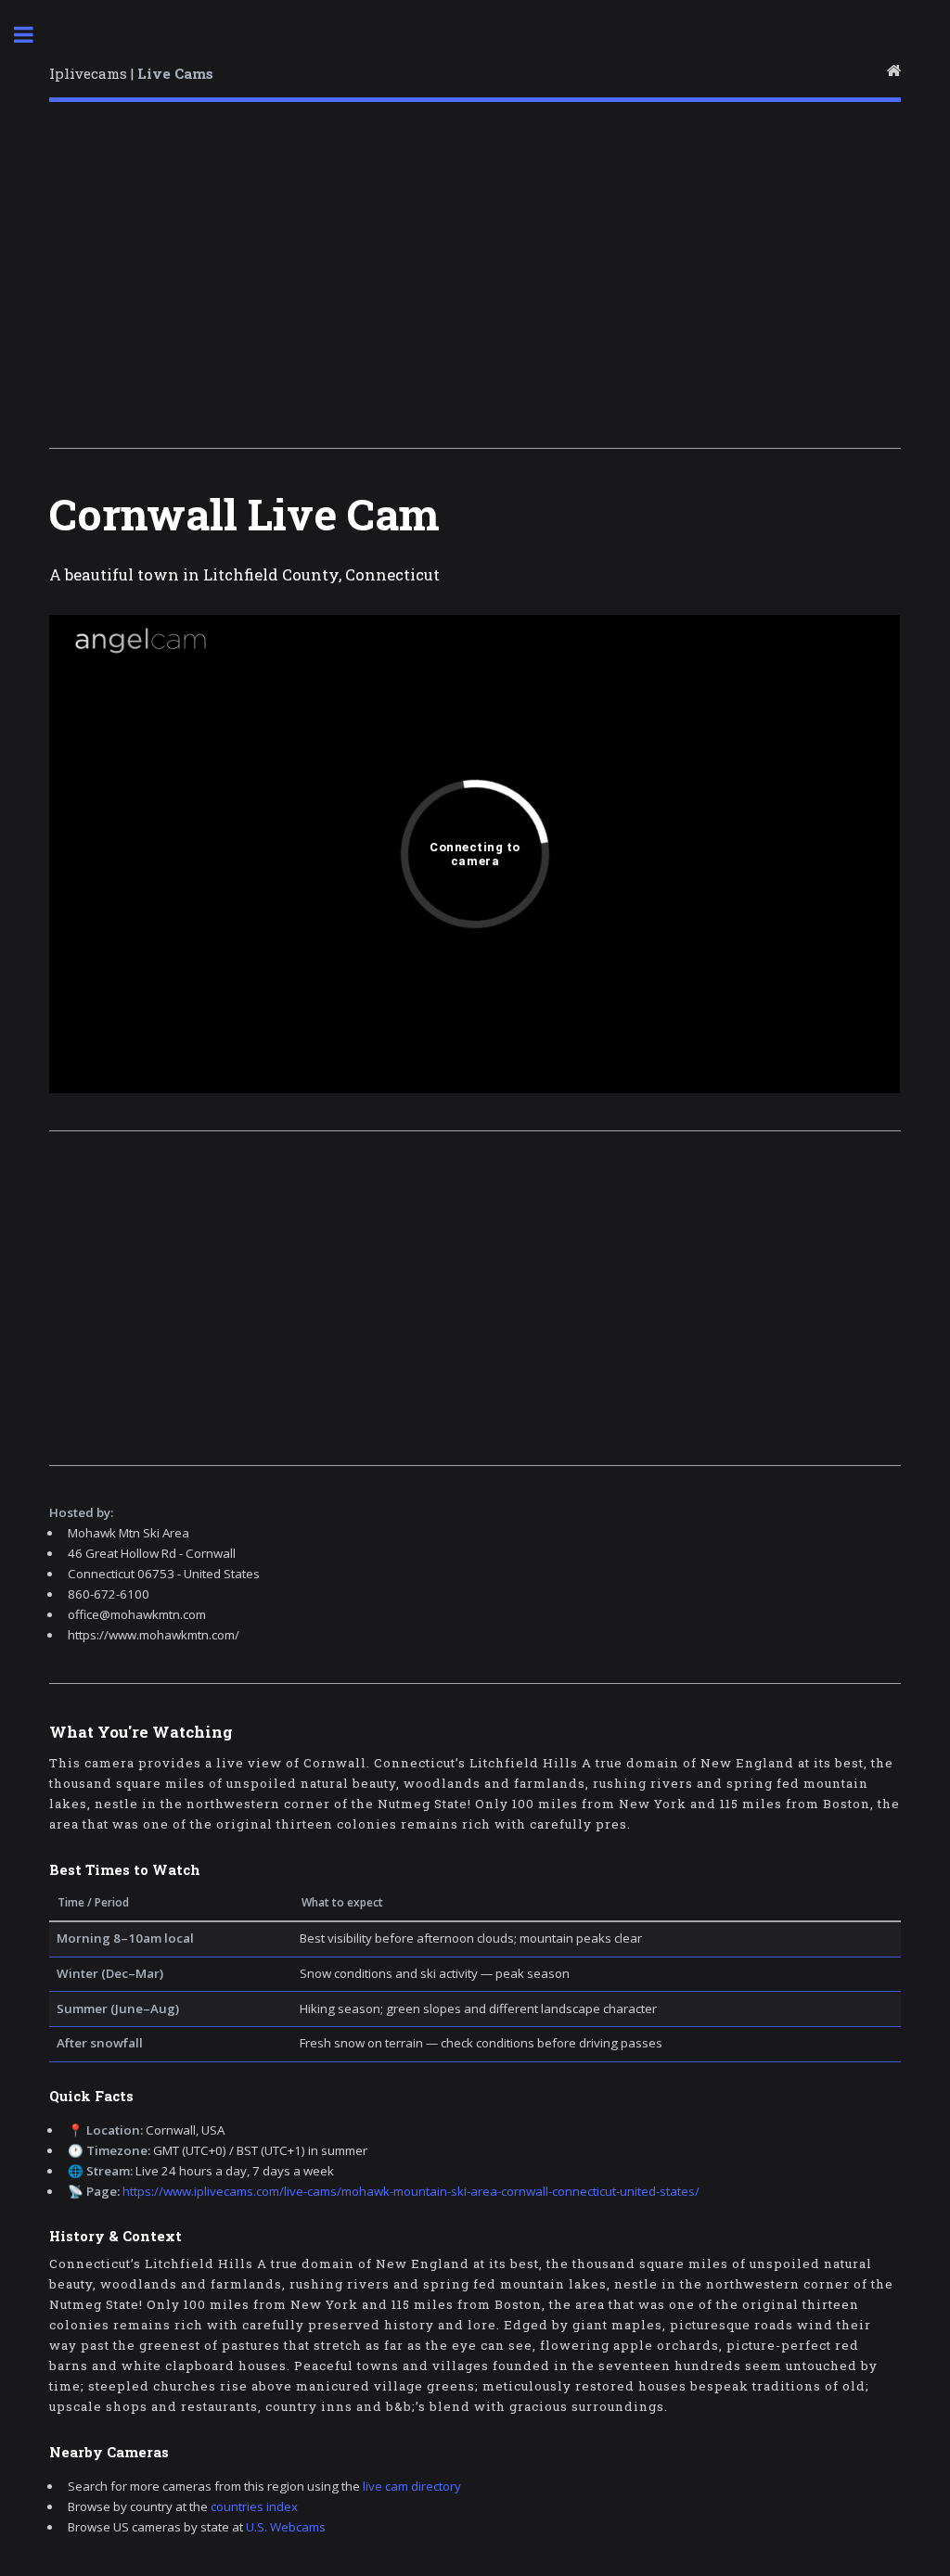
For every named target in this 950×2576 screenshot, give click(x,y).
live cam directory (412, 2486)
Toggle (33, 35)
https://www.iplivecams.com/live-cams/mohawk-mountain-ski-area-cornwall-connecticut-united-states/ (411, 2191)
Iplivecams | (131, 73)
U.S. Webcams (286, 2527)
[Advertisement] (475, 281)
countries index (254, 2506)
